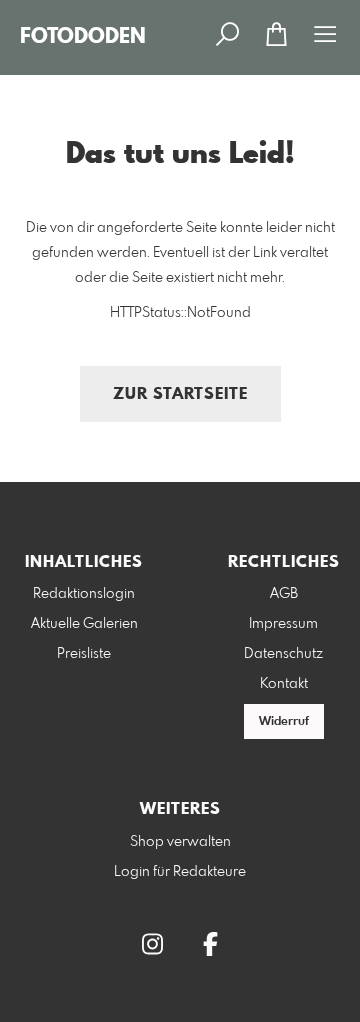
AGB (284, 594)
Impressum (283, 624)
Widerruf (284, 722)
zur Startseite (180, 394)
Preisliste (84, 654)
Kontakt (284, 684)
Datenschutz (283, 654)
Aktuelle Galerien (84, 624)
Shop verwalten (180, 842)
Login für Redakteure (180, 872)
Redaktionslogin (84, 594)
